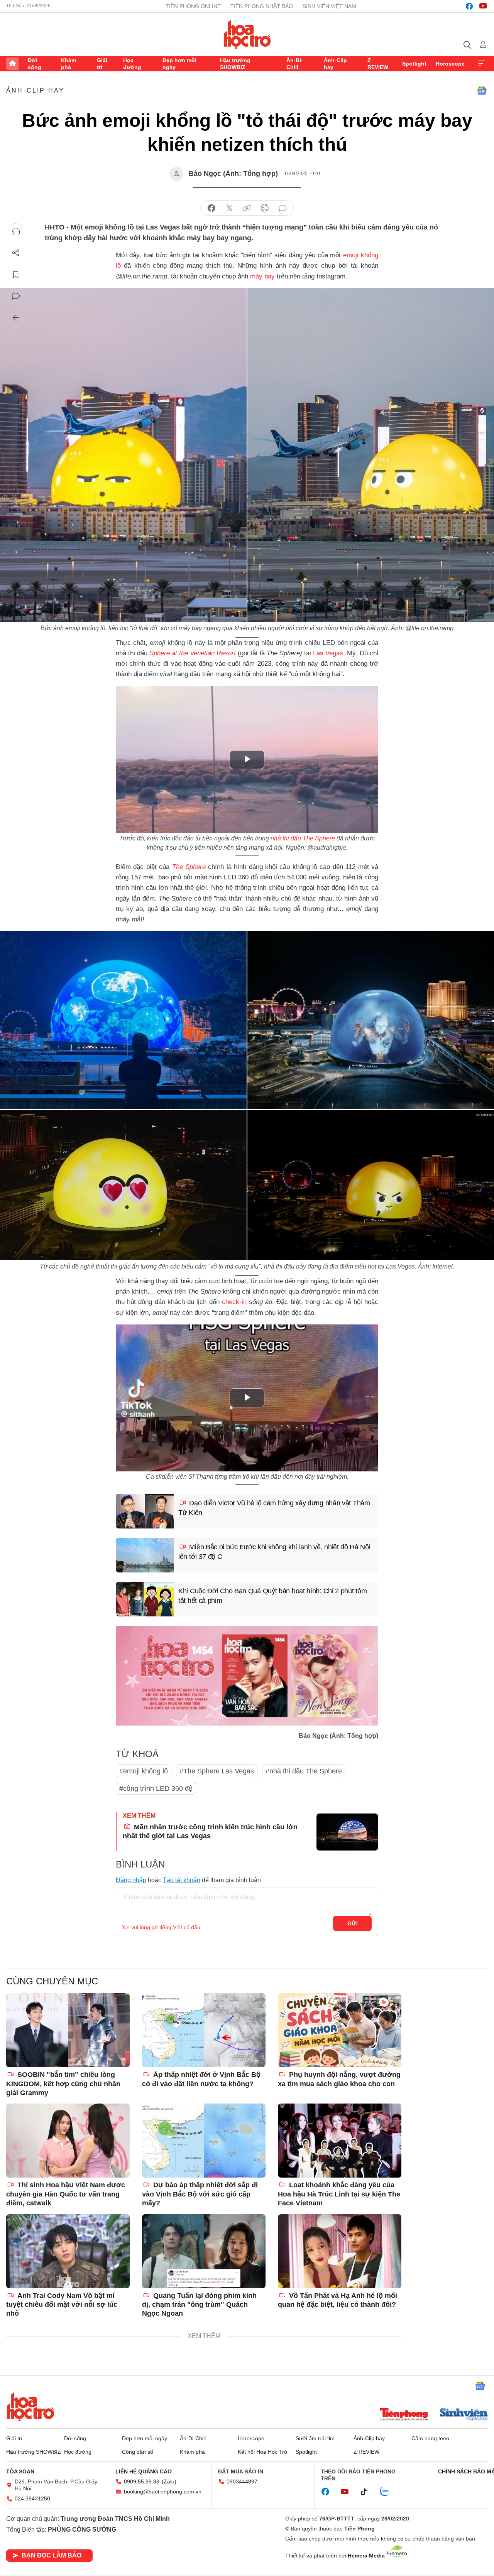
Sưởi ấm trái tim (315, 2438)
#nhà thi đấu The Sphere (304, 1771)
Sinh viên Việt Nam (329, 6)
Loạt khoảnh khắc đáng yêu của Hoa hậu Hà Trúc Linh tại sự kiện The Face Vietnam (339, 2194)
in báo (265, 208)
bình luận (283, 208)
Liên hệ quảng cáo (144, 2471)
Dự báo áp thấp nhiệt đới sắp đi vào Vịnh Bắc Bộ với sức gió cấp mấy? (200, 2194)
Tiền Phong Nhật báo (262, 6)
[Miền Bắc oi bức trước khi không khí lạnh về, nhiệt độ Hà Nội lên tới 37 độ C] (145, 1555)
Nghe (16, 231)
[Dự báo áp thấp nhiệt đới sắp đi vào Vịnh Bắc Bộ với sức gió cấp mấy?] (204, 2141)
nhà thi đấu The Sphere (303, 838)
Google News (482, 91)
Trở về (16, 318)
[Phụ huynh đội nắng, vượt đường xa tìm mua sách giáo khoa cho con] (340, 2030)
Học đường (132, 64)
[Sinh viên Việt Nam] (464, 2415)
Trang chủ (12, 64)
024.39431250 (32, 2498)
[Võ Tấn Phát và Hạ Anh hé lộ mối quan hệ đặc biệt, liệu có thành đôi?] (340, 2251)
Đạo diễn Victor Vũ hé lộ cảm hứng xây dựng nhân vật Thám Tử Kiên (274, 1508)
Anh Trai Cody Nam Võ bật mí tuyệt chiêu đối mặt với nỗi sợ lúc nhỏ (62, 2305)
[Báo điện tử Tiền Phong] (404, 2415)
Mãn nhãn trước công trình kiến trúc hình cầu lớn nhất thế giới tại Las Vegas (210, 1831)
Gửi (353, 1923)
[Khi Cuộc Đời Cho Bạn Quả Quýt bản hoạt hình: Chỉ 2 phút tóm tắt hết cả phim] (145, 1599)
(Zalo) (169, 2482)
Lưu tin (16, 275)
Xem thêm (482, 64)
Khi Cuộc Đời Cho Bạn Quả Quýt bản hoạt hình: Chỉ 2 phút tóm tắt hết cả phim (272, 1596)
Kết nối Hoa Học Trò (262, 2452)
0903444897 (242, 2482)
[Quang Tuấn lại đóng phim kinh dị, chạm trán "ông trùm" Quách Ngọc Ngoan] (204, 2251)
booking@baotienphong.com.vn (163, 2492)
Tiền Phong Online (193, 6)
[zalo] (389, 2492)
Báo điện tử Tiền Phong (247, 34)
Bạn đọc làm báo (52, 2555)
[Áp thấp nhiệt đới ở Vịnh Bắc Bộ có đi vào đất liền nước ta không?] (204, 2030)
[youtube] (483, 6)
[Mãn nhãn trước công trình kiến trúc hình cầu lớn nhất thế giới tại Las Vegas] (347, 1832)
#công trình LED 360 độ (156, 1788)
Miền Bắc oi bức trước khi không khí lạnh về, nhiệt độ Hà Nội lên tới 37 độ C (274, 1552)
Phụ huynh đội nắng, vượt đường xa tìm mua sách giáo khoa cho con (339, 2079)
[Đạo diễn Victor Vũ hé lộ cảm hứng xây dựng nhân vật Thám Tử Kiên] (145, 1511)
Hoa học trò (30, 2407)
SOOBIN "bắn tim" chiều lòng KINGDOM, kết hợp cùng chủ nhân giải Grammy (63, 2084)
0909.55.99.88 (142, 2482)
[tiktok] (368, 2492)
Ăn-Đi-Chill (295, 64)
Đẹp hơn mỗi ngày (179, 64)
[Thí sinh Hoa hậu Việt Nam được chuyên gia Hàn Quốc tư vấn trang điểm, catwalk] (68, 2141)
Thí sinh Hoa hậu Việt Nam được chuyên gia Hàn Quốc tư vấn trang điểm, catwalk (66, 2194)
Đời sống (35, 64)
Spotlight (414, 64)
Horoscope (450, 64)
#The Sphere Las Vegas (217, 1771)
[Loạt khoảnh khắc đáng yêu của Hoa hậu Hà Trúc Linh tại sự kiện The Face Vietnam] (340, 2141)
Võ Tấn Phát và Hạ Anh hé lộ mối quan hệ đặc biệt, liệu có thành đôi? (338, 2300)
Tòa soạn (20, 2471)
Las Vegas (328, 653)
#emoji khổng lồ (144, 1771)
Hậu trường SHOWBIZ (235, 64)
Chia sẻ (16, 253)
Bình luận (16, 296)
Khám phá (69, 64)
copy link (247, 208)
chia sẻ (211, 208)
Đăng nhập (131, 1880)
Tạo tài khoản (182, 1880)
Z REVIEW (378, 64)
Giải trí (102, 64)
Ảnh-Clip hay (335, 64)
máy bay (262, 276)
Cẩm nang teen (430, 2438)
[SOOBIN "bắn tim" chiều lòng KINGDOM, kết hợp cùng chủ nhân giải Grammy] (68, 2030)
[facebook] (469, 6)
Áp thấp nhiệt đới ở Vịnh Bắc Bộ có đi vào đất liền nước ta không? (201, 2079)
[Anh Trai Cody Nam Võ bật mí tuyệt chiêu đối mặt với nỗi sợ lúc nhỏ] (68, 2251)
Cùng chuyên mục (52, 1981)
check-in (235, 1302)
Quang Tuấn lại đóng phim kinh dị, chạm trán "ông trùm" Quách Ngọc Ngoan (199, 2305)
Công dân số (138, 2452)
